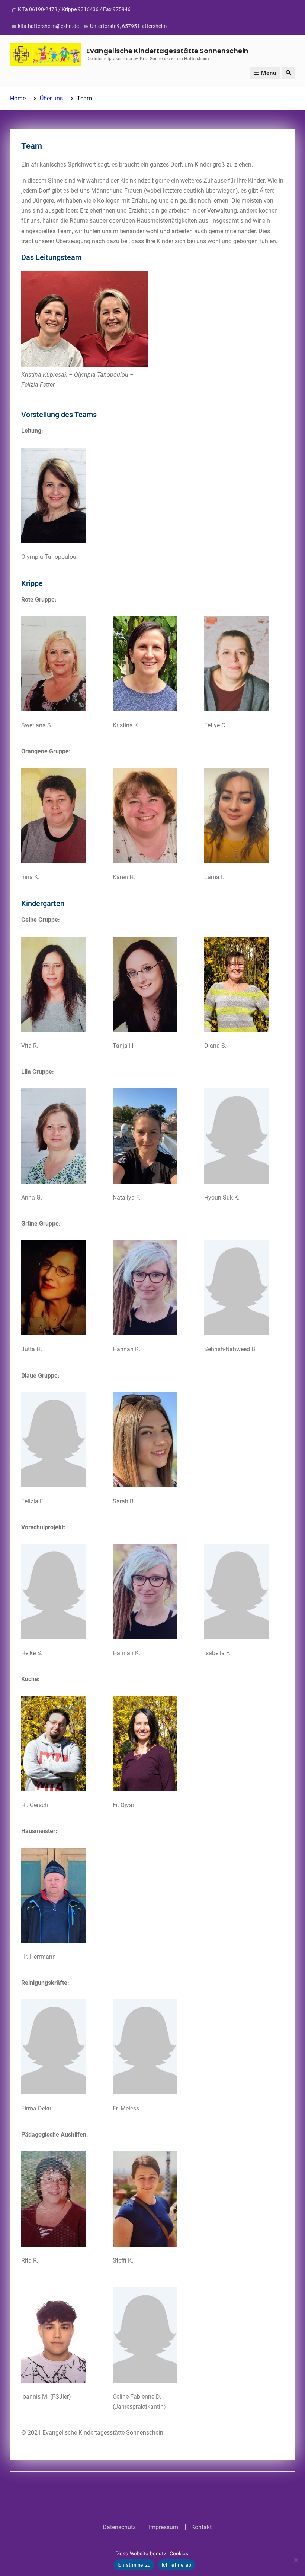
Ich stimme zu (134, 2565)
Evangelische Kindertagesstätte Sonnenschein (167, 51)
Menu (269, 73)
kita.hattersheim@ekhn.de (48, 26)
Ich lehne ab (176, 2565)
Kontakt (201, 2527)
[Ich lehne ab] (296, 2560)
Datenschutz (119, 2527)
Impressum (163, 2527)
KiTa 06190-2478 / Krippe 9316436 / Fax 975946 (74, 9)
